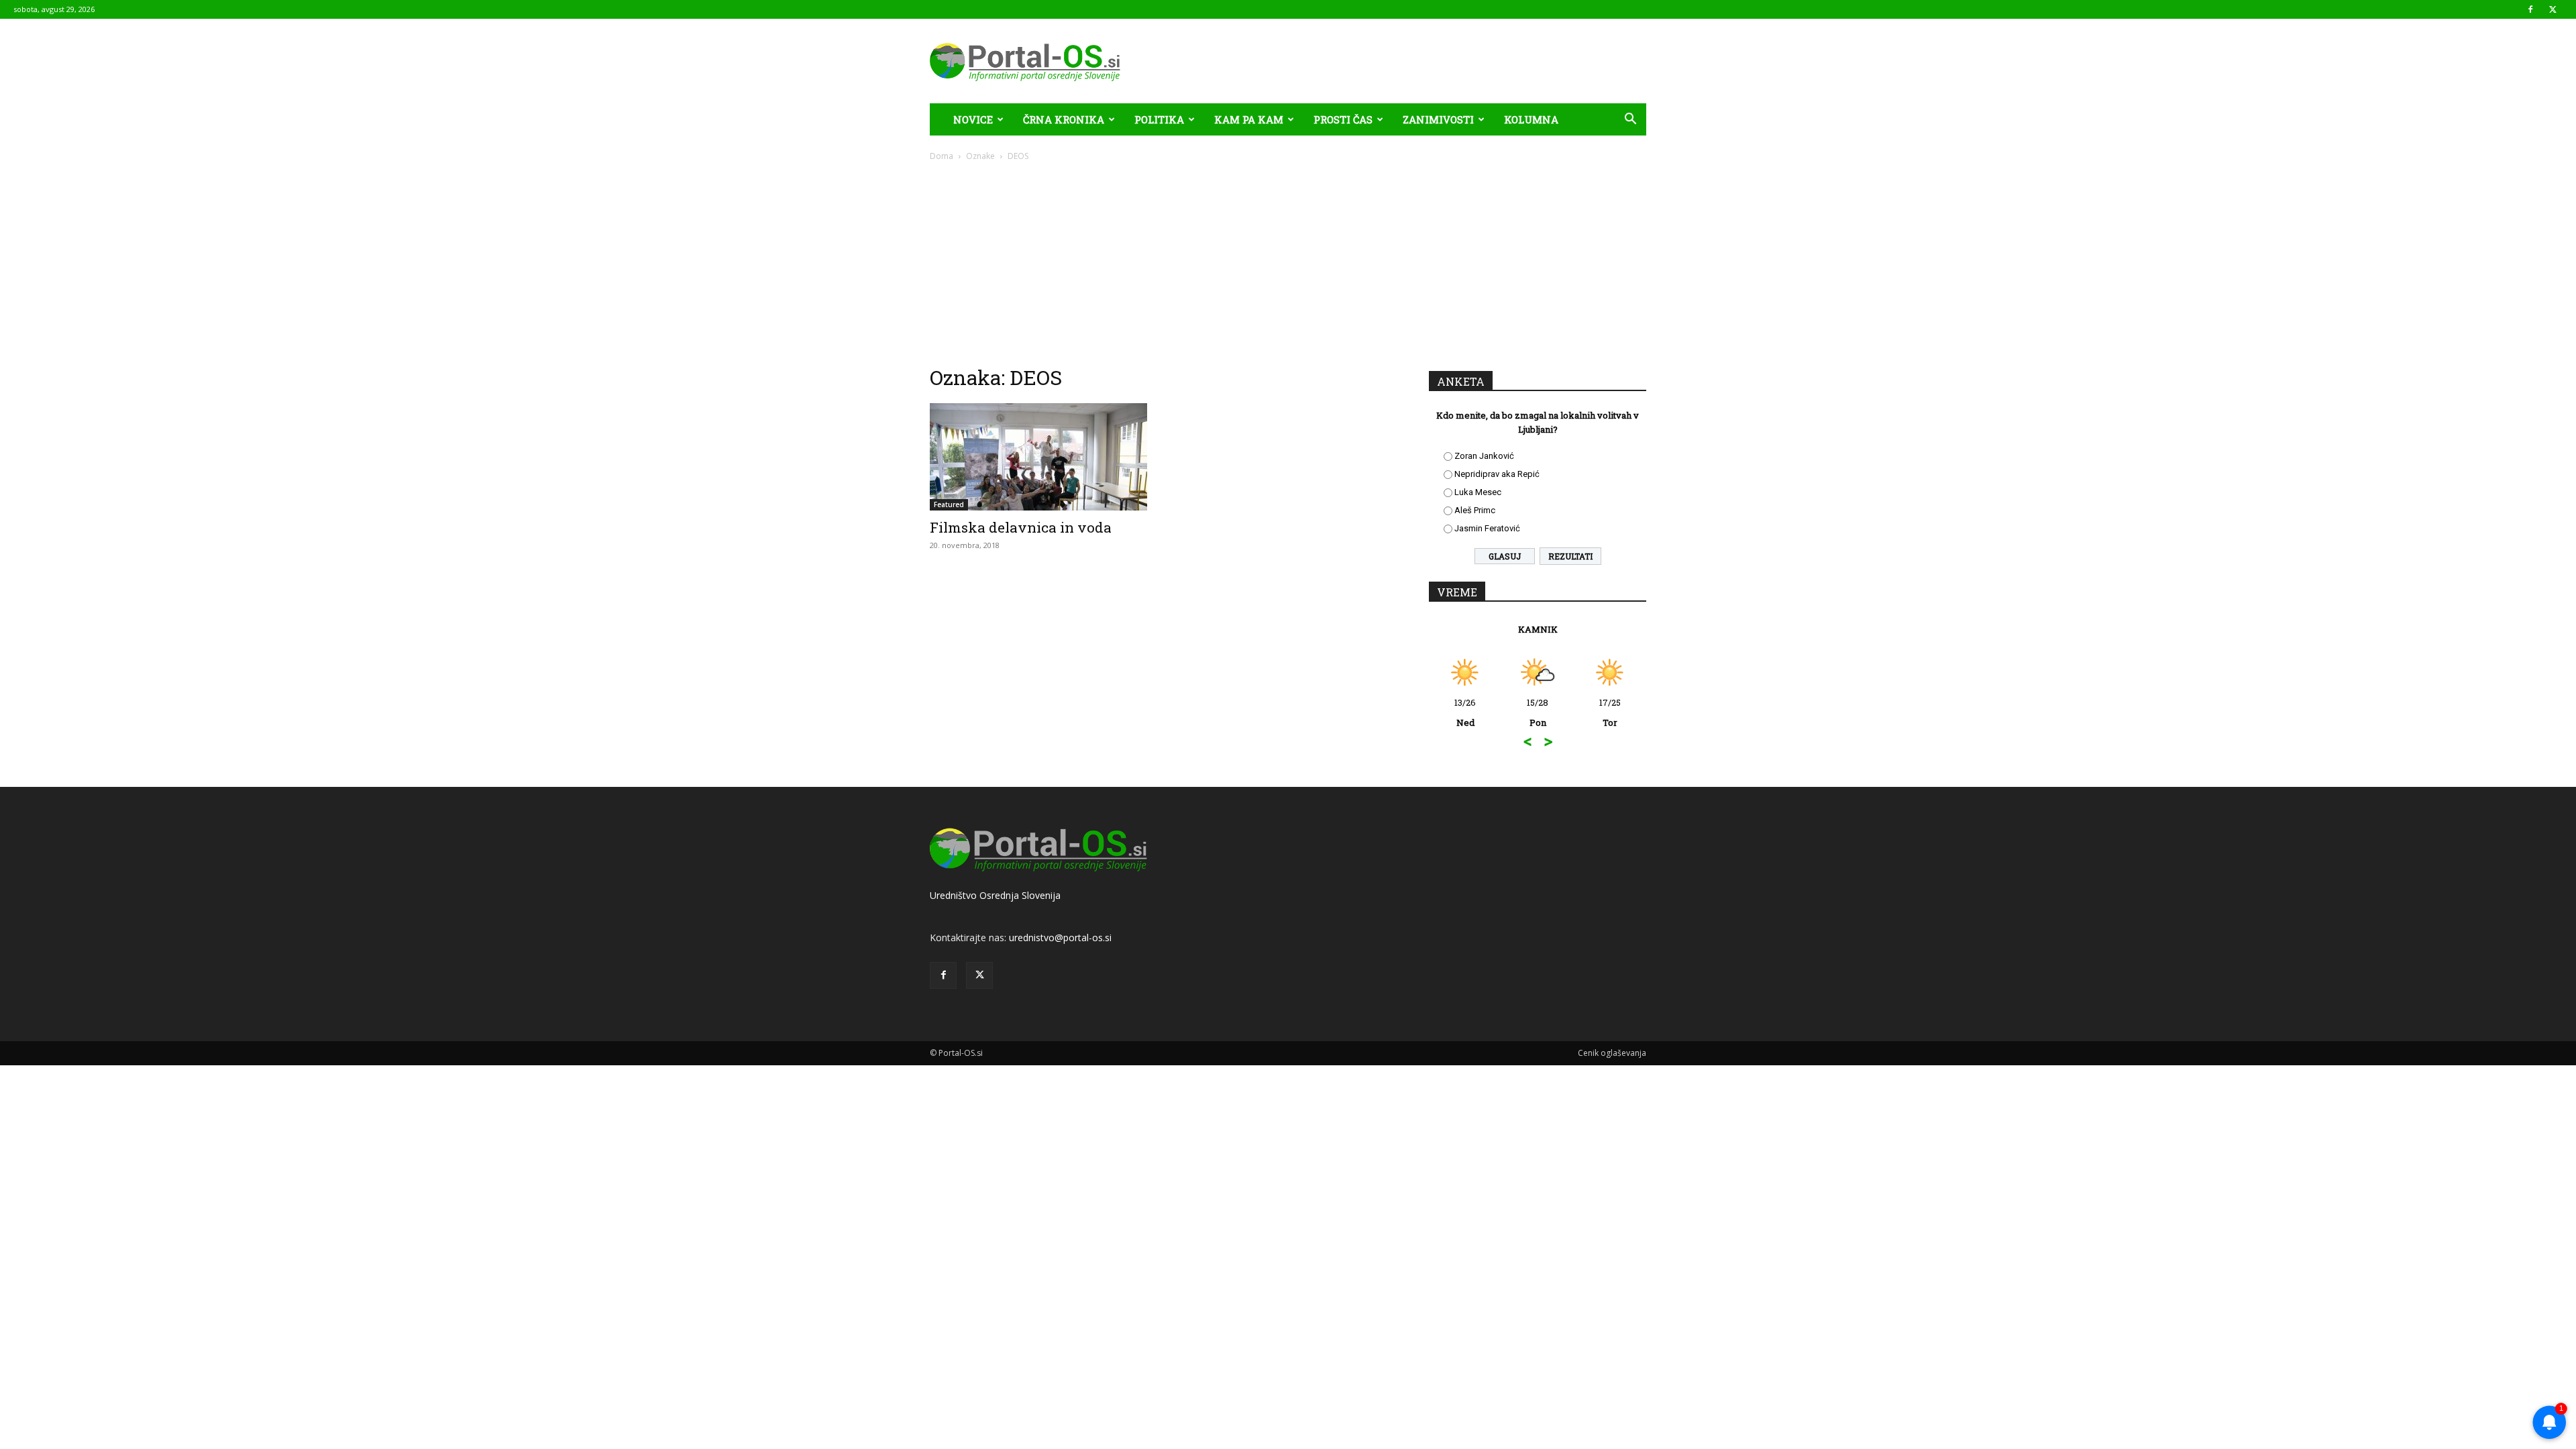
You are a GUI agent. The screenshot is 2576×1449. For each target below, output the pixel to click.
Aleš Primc (1475, 510)
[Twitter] (2553, 9)
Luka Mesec (1478, 492)
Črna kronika (1064, 119)
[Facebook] (2530, 9)
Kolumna (1531, 119)
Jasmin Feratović (1487, 528)
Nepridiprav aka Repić (1497, 474)
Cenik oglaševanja (1612, 1053)
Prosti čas (1343, 119)
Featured (949, 504)
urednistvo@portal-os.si (1060, 937)
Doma (942, 156)
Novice (973, 119)
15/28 (1538, 712)
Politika (1159, 119)
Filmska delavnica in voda (1021, 527)
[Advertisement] (1288, 263)
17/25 (1610, 712)
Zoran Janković (1484, 456)
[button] (1630, 120)
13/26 (1465, 712)
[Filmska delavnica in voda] (1038, 457)
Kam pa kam (1249, 119)
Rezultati (1570, 556)
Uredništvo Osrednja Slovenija (995, 895)
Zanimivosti (1438, 119)
